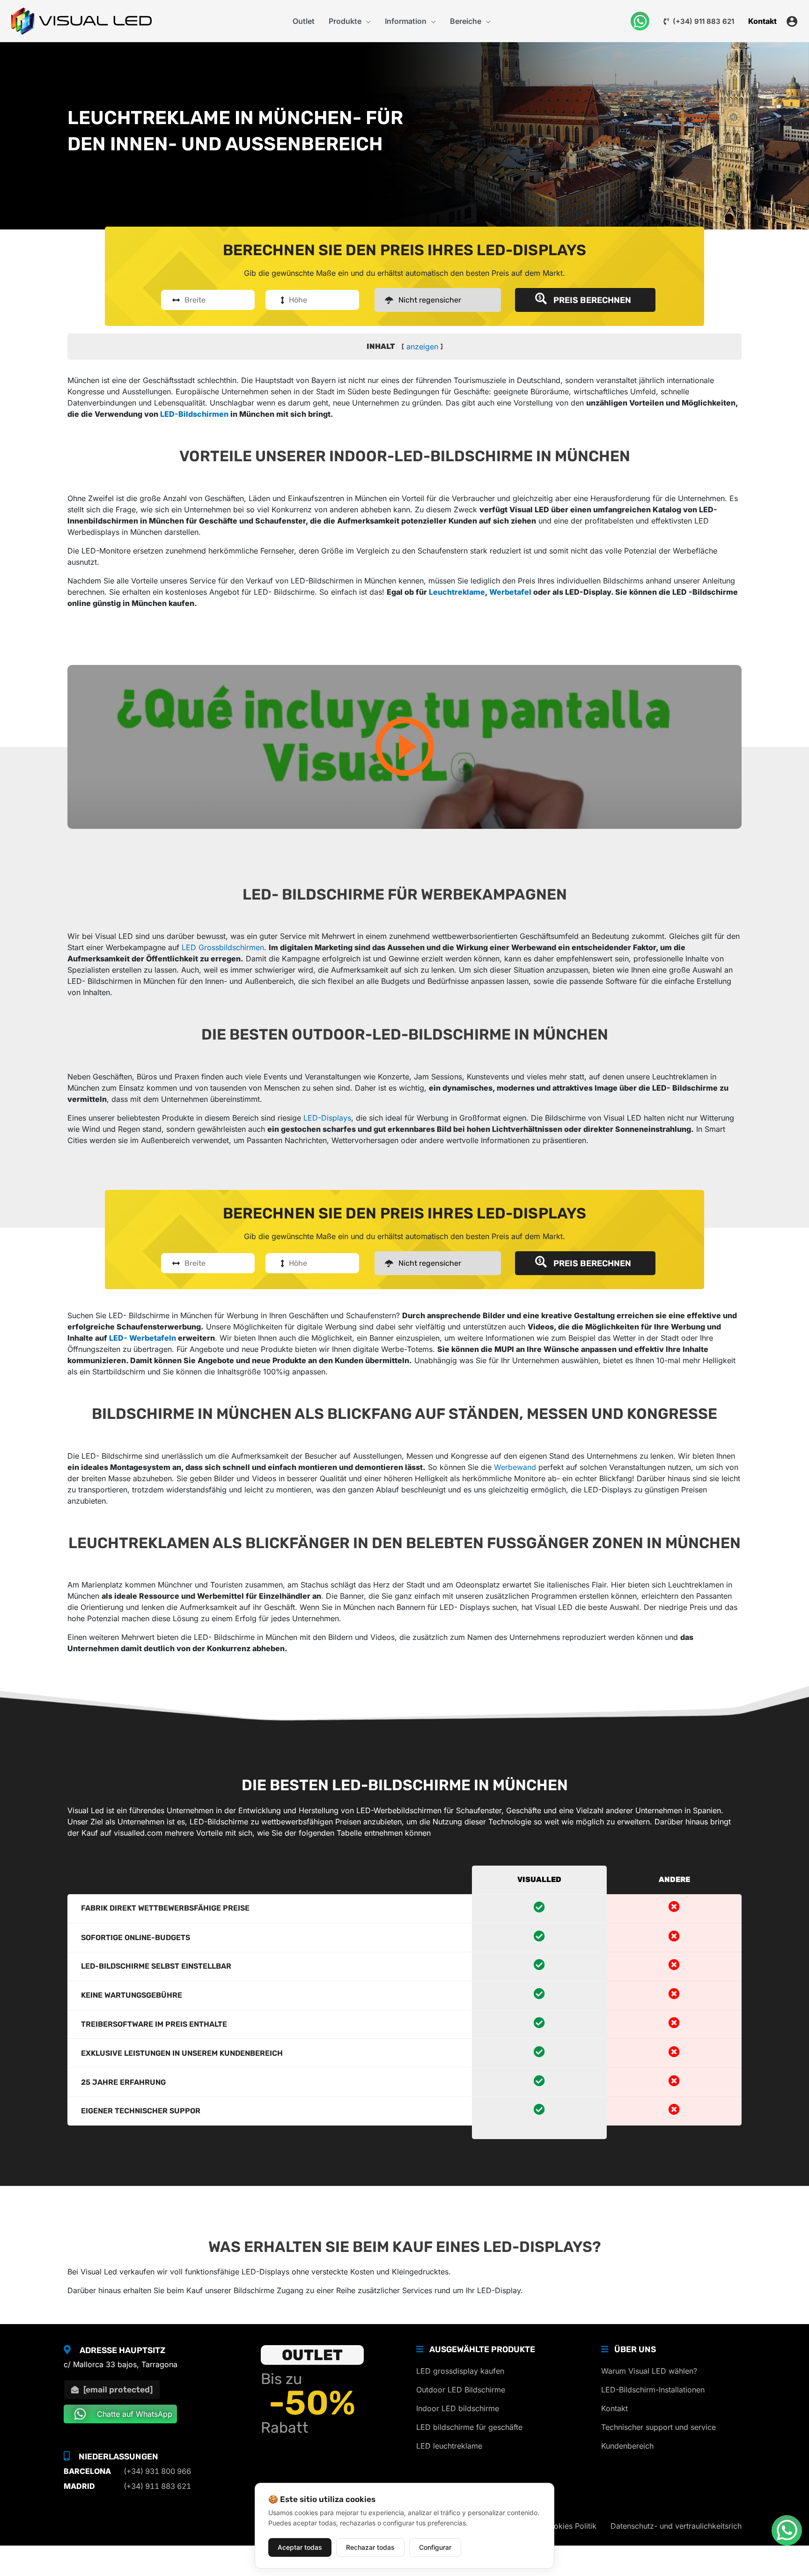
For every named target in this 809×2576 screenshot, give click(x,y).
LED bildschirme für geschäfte (469, 2427)
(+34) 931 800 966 (157, 2471)
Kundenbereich (627, 2446)
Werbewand (515, 1467)
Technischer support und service (658, 2427)
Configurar (435, 2547)
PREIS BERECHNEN (590, 300)
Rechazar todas (370, 2547)
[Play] (404, 747)
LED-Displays (327, 1118)
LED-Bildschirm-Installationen (653, 2390)
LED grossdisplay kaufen (460, 2371)
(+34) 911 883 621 (702, 21)
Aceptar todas (300, 2547)
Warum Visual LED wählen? (649, 2371)
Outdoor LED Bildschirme (461, 2390)
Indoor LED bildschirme (458, 2408)
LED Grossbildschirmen (223, 947)
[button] (366, 21)
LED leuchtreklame (449, 2446)
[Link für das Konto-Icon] (792, 21)
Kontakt (614, 2408)
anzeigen (422, 347)
